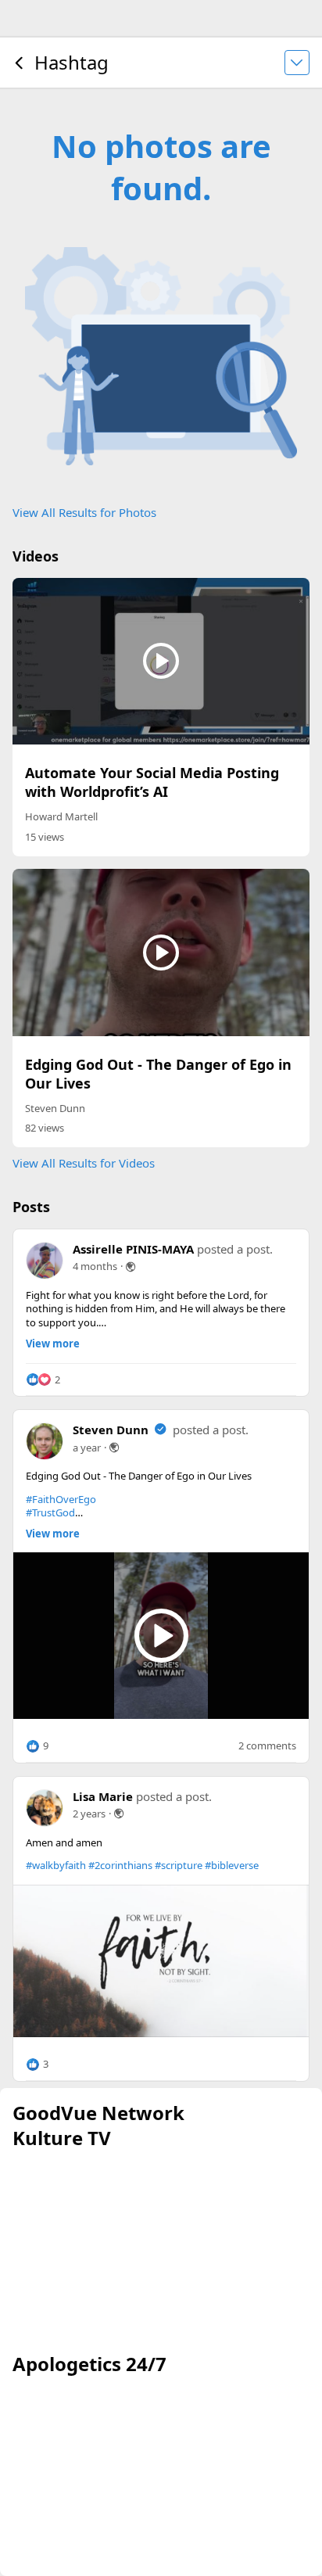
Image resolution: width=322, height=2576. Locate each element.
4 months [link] (95, 1266)
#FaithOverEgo (61, 1499)
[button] (43, 1379)
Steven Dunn (55, 1108)
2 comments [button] (267, 1746)
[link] (161, 1961)
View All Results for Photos (84, 512)
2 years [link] (89, 1814)
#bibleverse (232, 1865)
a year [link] (87, 1448)
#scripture (179, 1865)
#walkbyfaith (56, 1865)
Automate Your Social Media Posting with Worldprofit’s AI (152, 782)
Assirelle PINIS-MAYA (133, 1249)
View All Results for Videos (84, 1163)
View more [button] (53, 1344)
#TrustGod (50, 1512)
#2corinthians (120, 1865)
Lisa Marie (103, 1796)
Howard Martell (61, 816)
